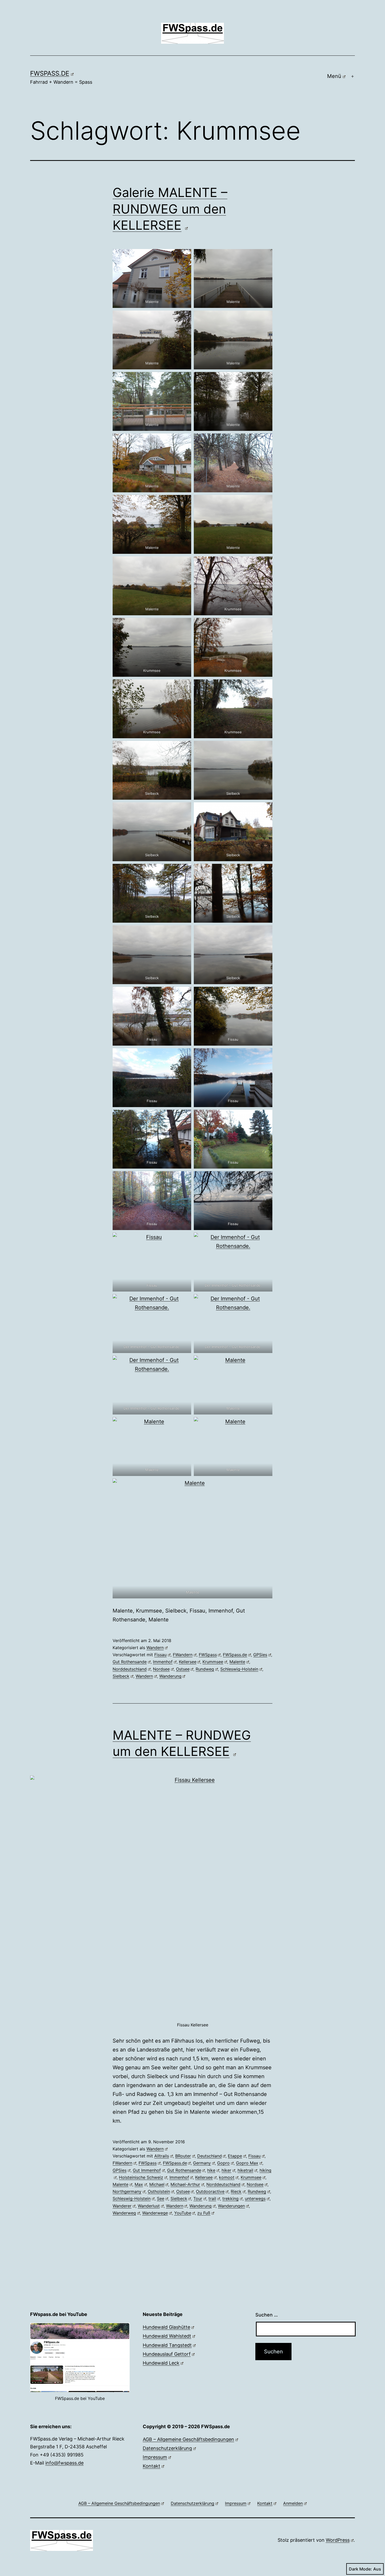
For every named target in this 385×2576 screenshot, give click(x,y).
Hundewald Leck (161, 2363)
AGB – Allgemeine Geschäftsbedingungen (188, 2439)
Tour (198, 2199)
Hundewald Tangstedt (167, 2345)
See (161, 2199)
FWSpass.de (50, 73)
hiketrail (245, 2170)
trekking (230, 2199)
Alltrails (162, 2156)
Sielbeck (121, 1676)
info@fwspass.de (64, 2463)
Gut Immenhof (147, 2170)
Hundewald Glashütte (166, 2327)
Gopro (223, 2163)
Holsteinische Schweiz (141, 2177)
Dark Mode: (360, 2569)
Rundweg (205, 1669)
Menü (334, 76)
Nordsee (161, 1669)
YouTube (183, 2213)
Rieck (236, 2191)
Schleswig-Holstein (239, 1669)
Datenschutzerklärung (167, 2448)
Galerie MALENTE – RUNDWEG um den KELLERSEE (170, 209)
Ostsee (183, 1669)
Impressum (155, 2457)
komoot (227, 2177)
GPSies (260, 1655)
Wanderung (170, 1676)
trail (212, 2199)
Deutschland (210, 2156)
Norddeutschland (130, 1669)
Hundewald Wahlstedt (167, 2336)
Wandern (155, 1648)
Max (139, 2184)
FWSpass (208, 1655)
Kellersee (188, 1662)
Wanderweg (124, 2213)
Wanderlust (149, 2206)
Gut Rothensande (130, 1662)
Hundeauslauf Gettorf (167, 2354)
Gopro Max (247, 2163)
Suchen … (267, 2315)
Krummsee (213, 1662)
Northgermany (127, 2191)
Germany (202, 2163)
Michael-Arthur (185, 2184)
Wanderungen (231, 2206)
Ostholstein (159, 2191)
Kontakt (152, 2466)
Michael (157, 2184)
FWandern (183, 1655)
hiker (226, 2170)
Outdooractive (210, 2191)
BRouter (183, 2156)
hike (211, 2170)
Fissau (160, 1655)
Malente (237, 1662)
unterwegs (255, 2199)
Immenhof (163, 1662)
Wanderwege (155, 2213)
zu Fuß (204, 2213)
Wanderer (122, 2206)
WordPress (338, 2540)
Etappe (235, 2156)
